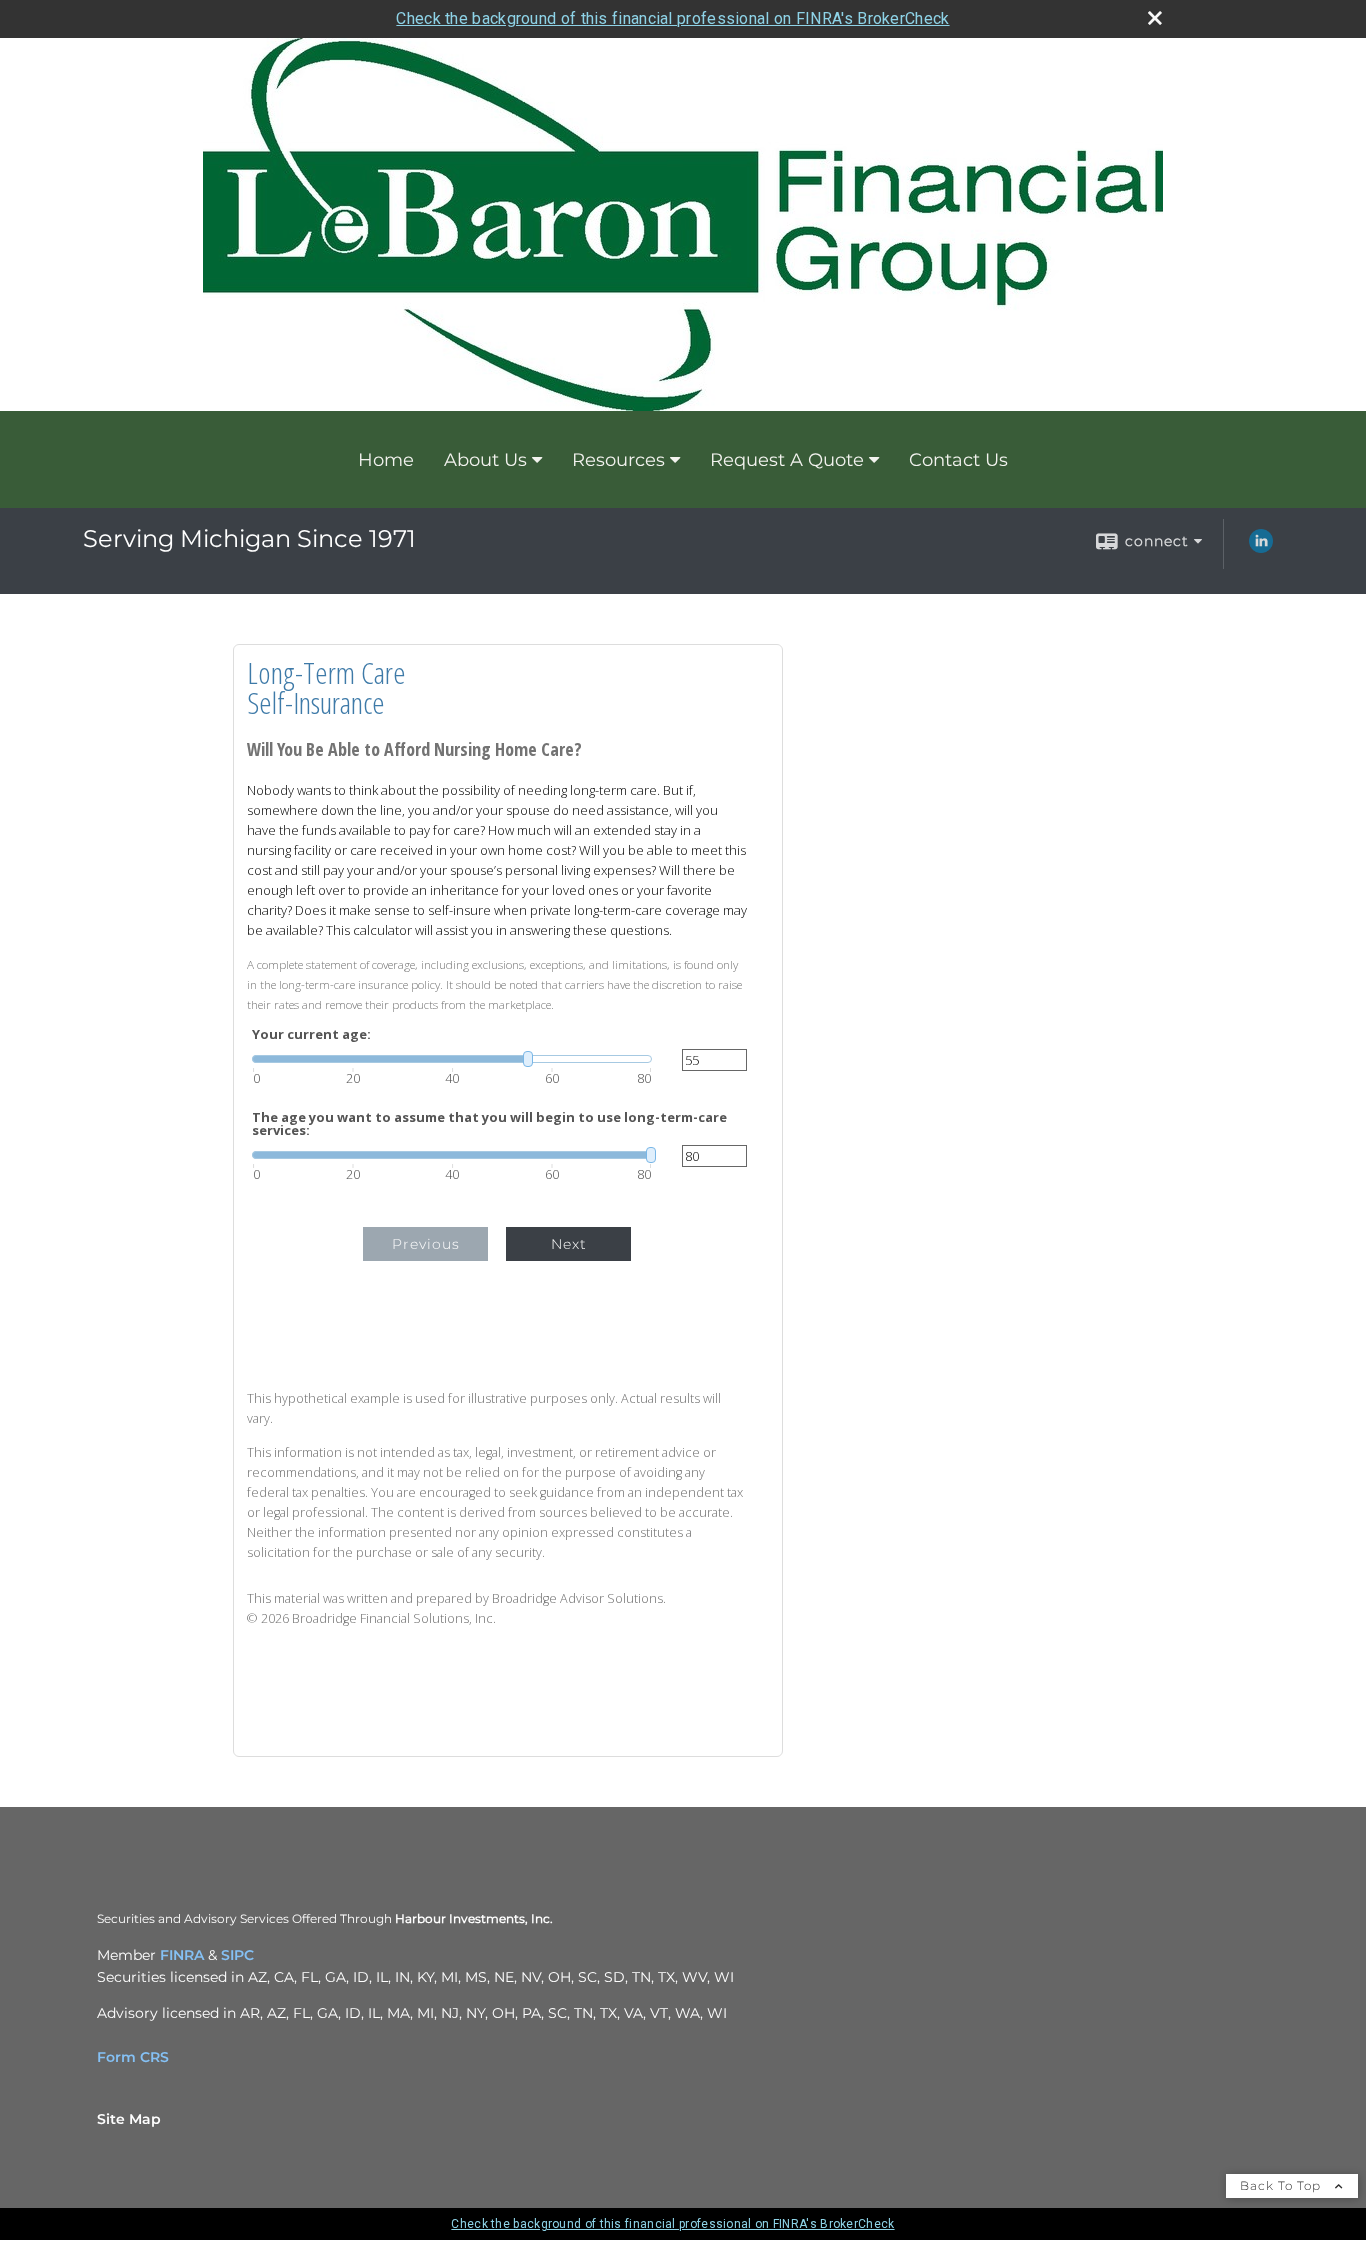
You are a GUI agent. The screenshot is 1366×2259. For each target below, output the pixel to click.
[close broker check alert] (1155, 18)
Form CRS (133, 2057)
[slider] (452, 1059)
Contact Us (958, 460)
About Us (485, 460)
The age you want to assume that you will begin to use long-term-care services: (489, 1124)
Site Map (129, 2119)
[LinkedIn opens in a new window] (1261, 548)
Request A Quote (787, 460)
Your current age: (311, 1034)
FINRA (182, 1955)
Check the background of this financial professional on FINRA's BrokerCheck (672, 18)
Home (386, 460)
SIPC (237, 1955)
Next (569, 1244)
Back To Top (1282, 2185)
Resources (618, 460)
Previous (426, 1244)
